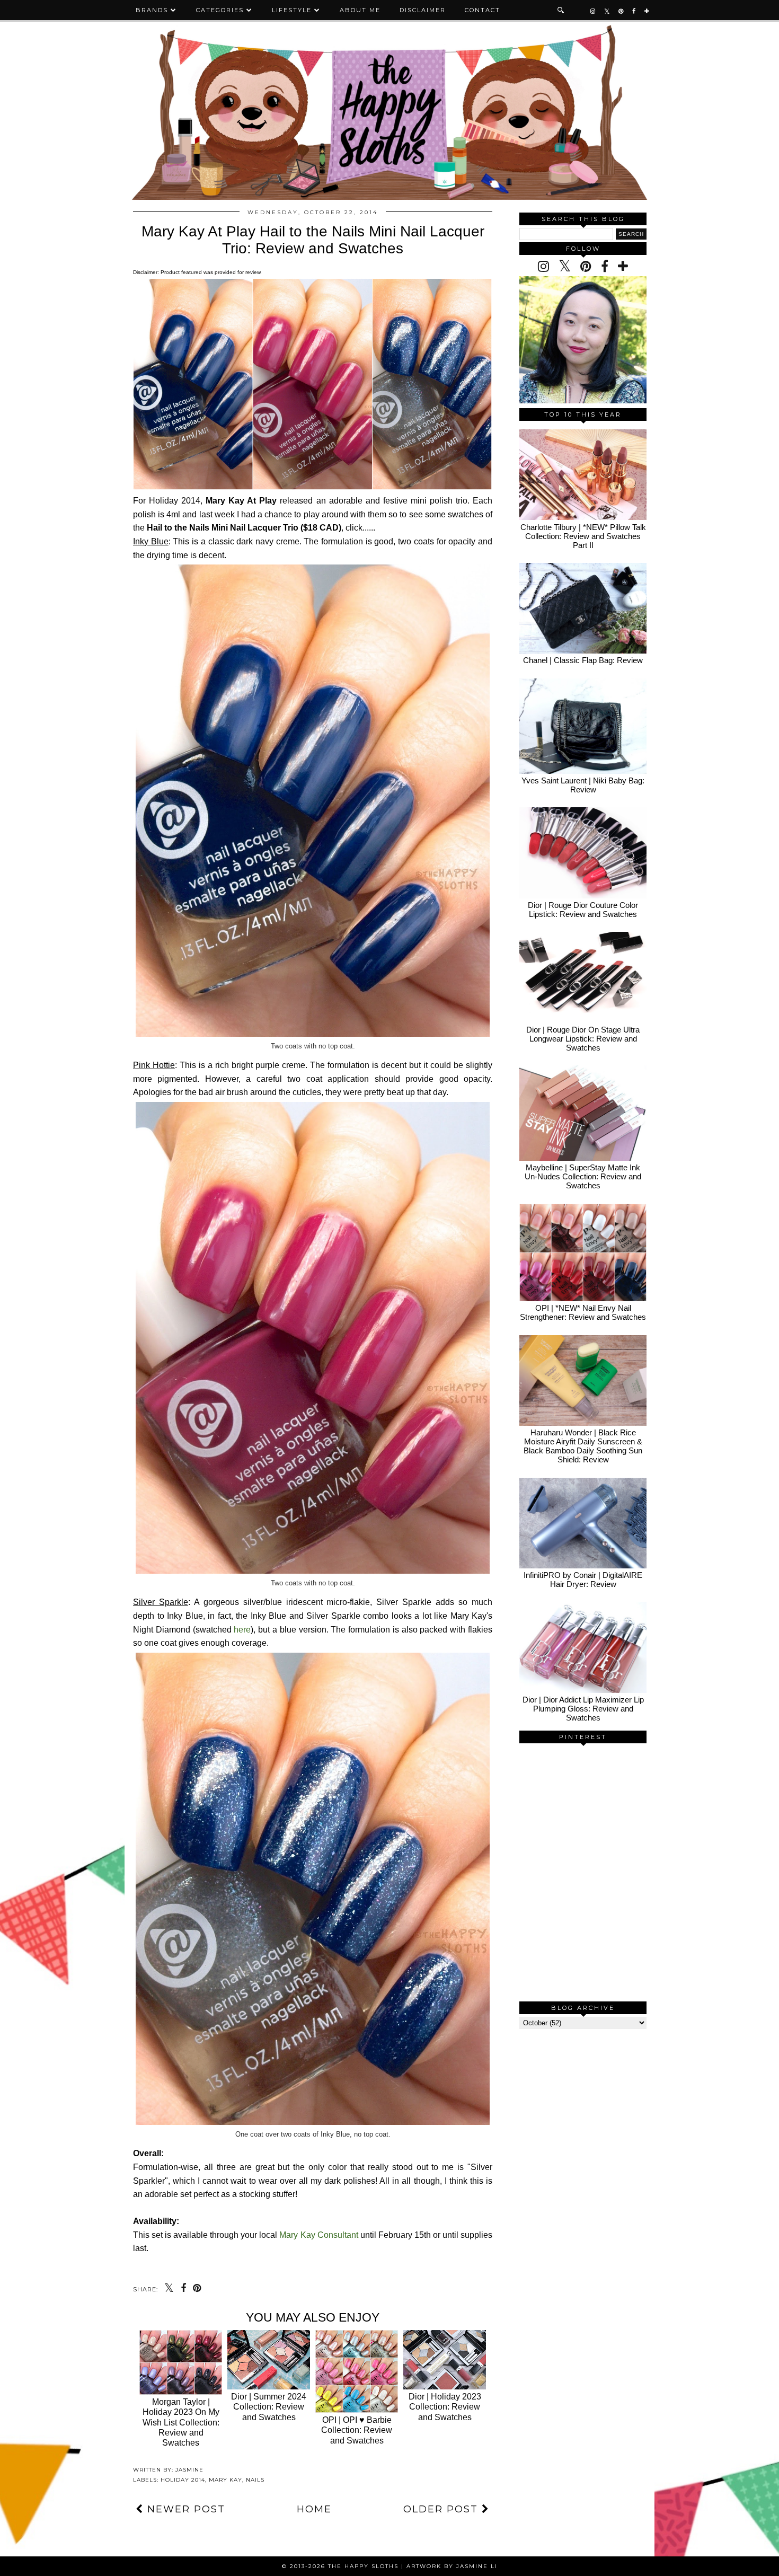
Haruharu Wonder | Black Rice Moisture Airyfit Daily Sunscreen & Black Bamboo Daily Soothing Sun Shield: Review (583, 1446)
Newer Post (184, 2509)
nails (255, 2480)
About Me (360, 10)
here (242, 1630)
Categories (220, 10)
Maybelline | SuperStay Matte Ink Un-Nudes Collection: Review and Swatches (583, 1176)
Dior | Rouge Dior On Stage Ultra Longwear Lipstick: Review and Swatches (583, 1039)
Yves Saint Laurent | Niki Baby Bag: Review (583, 785)
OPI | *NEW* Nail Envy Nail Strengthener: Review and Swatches (583, 1312)
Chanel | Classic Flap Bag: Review (583, 660)
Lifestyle (292, 10)
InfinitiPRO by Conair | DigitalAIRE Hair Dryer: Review (583, 1580)
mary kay (225, 2480)
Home (314, 2509)
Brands (152, 10)
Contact (483, 10)
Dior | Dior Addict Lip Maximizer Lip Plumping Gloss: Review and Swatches (583, 1709)
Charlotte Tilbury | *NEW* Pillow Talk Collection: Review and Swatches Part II (583, 536)
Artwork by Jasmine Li (452, 2566)
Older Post (442, 2509)
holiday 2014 (183, 2480)
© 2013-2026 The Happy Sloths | (344, 2566)
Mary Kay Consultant (318, 2235)
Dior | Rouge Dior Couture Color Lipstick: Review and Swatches (583, 910)
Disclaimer (423, 10)
